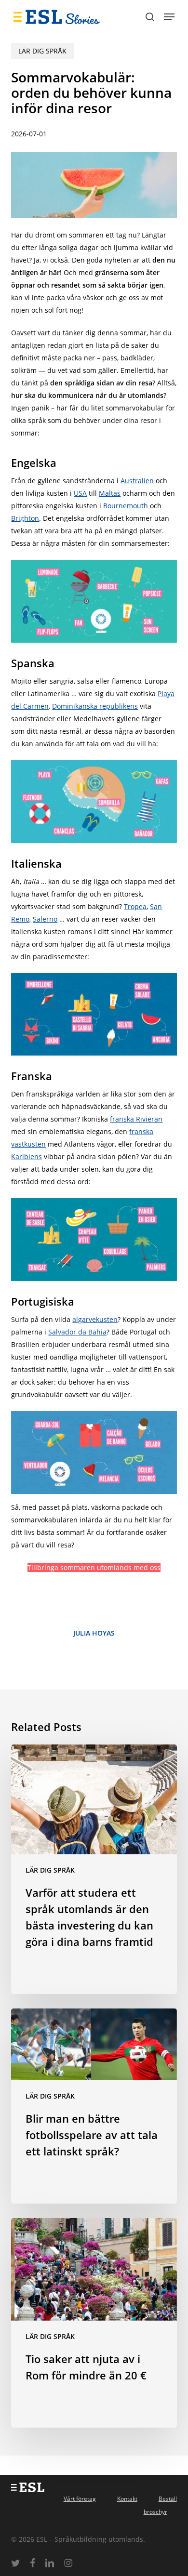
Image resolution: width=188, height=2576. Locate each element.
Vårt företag (80, 2499)
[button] (169, 17)
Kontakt (127, 2499)
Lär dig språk (42, 51)
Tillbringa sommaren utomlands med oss (94, 1567)
